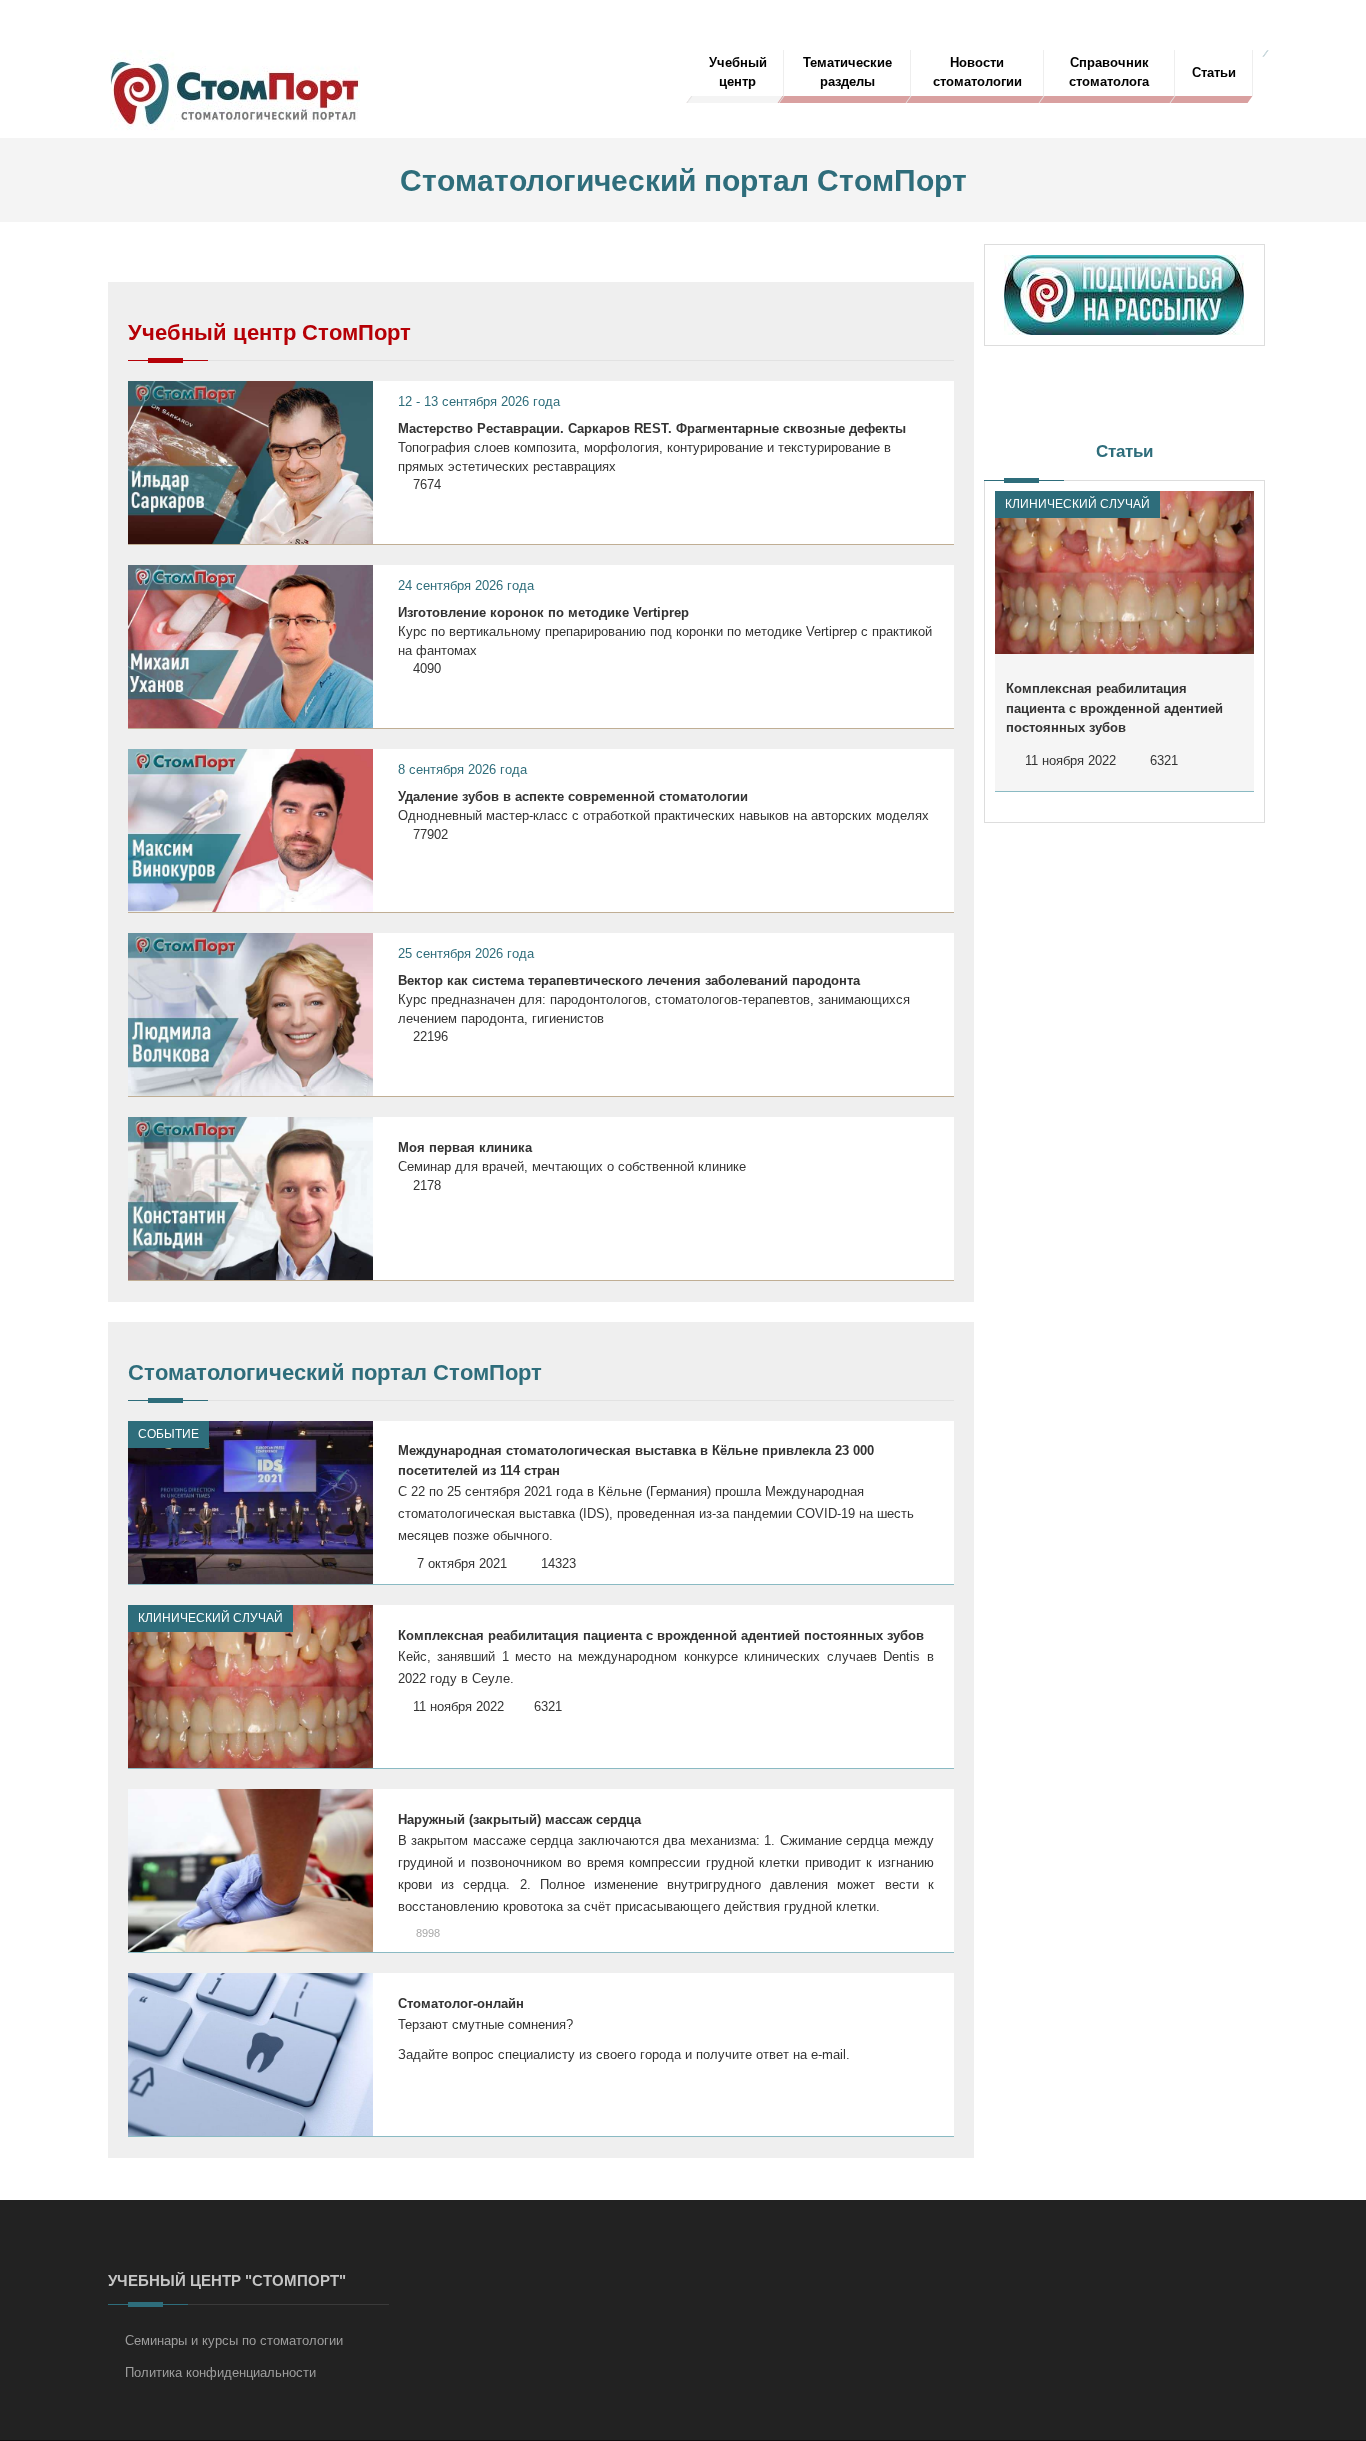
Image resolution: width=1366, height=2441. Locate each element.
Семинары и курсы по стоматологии (234, 2340)
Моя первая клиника (465, 1147)
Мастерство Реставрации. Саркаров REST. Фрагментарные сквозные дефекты (652, 428)
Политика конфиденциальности (220, 2372)
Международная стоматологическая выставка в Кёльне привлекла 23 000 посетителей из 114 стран (636, 1460)
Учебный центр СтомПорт (269, 332)
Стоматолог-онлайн (461, 2003)
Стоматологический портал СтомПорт (335, 1372)
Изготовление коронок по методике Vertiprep (543, 612)
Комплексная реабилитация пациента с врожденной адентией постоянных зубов (661, 1635)
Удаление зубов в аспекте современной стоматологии (573, 796)
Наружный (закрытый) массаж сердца (519, 1819)
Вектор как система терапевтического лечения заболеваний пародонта (629, 980)
